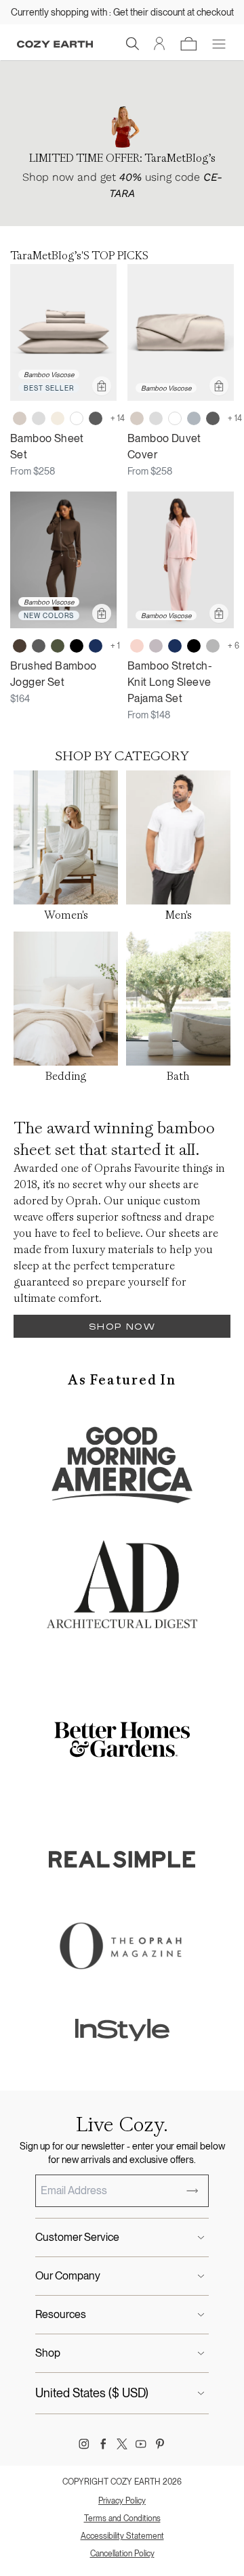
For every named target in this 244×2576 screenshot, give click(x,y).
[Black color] (77, 646)
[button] (133, 44)
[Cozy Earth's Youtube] (141, 2444)
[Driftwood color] (20, 418)
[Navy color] (96, 646)
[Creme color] (58, 418)
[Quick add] (102, 386)
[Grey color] (213, 646)
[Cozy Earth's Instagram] (84, 2444)
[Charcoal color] (96, 418)
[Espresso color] (20, 646)
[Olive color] (58, 646)
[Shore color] (194, 418)
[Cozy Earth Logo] (55, 44)
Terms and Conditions (122, 2518)
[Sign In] (160, 44)
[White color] (77, 418)
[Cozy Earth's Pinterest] (160, 2444)
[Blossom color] (137, 646)
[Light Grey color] (39, 418)
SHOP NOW (122, 1327)
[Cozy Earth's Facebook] (103, 2444)
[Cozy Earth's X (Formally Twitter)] (122, 2444)
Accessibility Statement (122, 2536)
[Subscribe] (192, 2191)
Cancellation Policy (122, 2554)
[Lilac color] (156, 646)
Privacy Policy (122, 2501)
